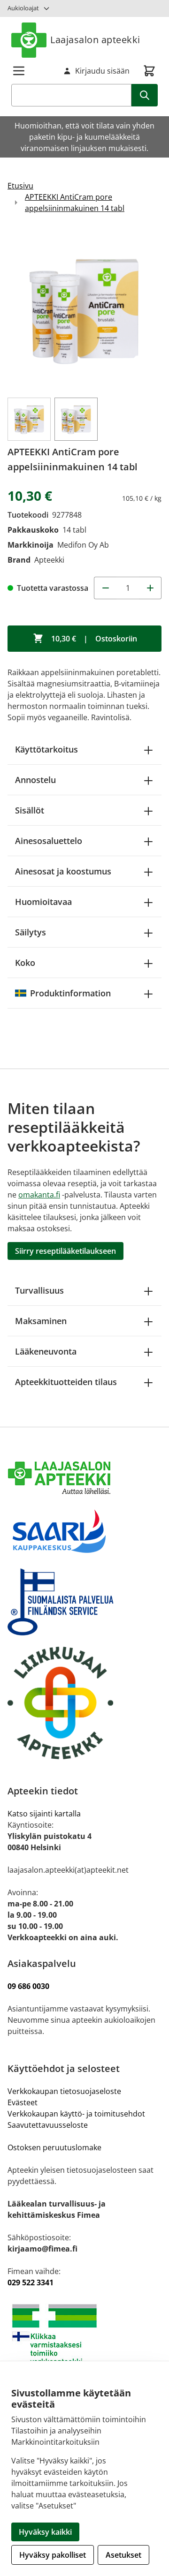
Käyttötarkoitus (46, 749)
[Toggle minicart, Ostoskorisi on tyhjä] (149, 71)
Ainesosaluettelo (49, 841)
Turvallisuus (39, 1290)
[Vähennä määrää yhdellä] (105, 588)
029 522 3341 (31, 2282)
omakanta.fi (39, 1195)
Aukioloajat (23, 8)
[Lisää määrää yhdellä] (150, 588)
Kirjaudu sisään (102, 71)
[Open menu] (19, 71)
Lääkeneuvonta (46, 1351)
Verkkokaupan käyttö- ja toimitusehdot (77, 2114)
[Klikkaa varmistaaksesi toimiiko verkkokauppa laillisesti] (84, 2339)
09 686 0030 (28, 1986)
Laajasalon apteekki (95, 40)
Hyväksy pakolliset (53, 2555)
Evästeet (23, 2102)
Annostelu (35, 780)
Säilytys (31, 932)
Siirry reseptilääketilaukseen (65, 1251)
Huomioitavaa (43, 902)
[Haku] (145, 95)
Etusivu (20, 186)
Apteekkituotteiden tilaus (66, 1382)
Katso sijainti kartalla (44, 1814)
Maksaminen (41, 1321)
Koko (25, 963)
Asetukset (123, 2555)
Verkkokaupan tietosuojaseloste (64, 2091)
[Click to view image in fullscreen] (84, 309)
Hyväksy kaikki (45, 2532)
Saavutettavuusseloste (48, 2125)
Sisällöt (30, 810)
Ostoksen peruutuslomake (54, 2147)
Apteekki (49, 560)
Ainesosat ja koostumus (63, 871)
